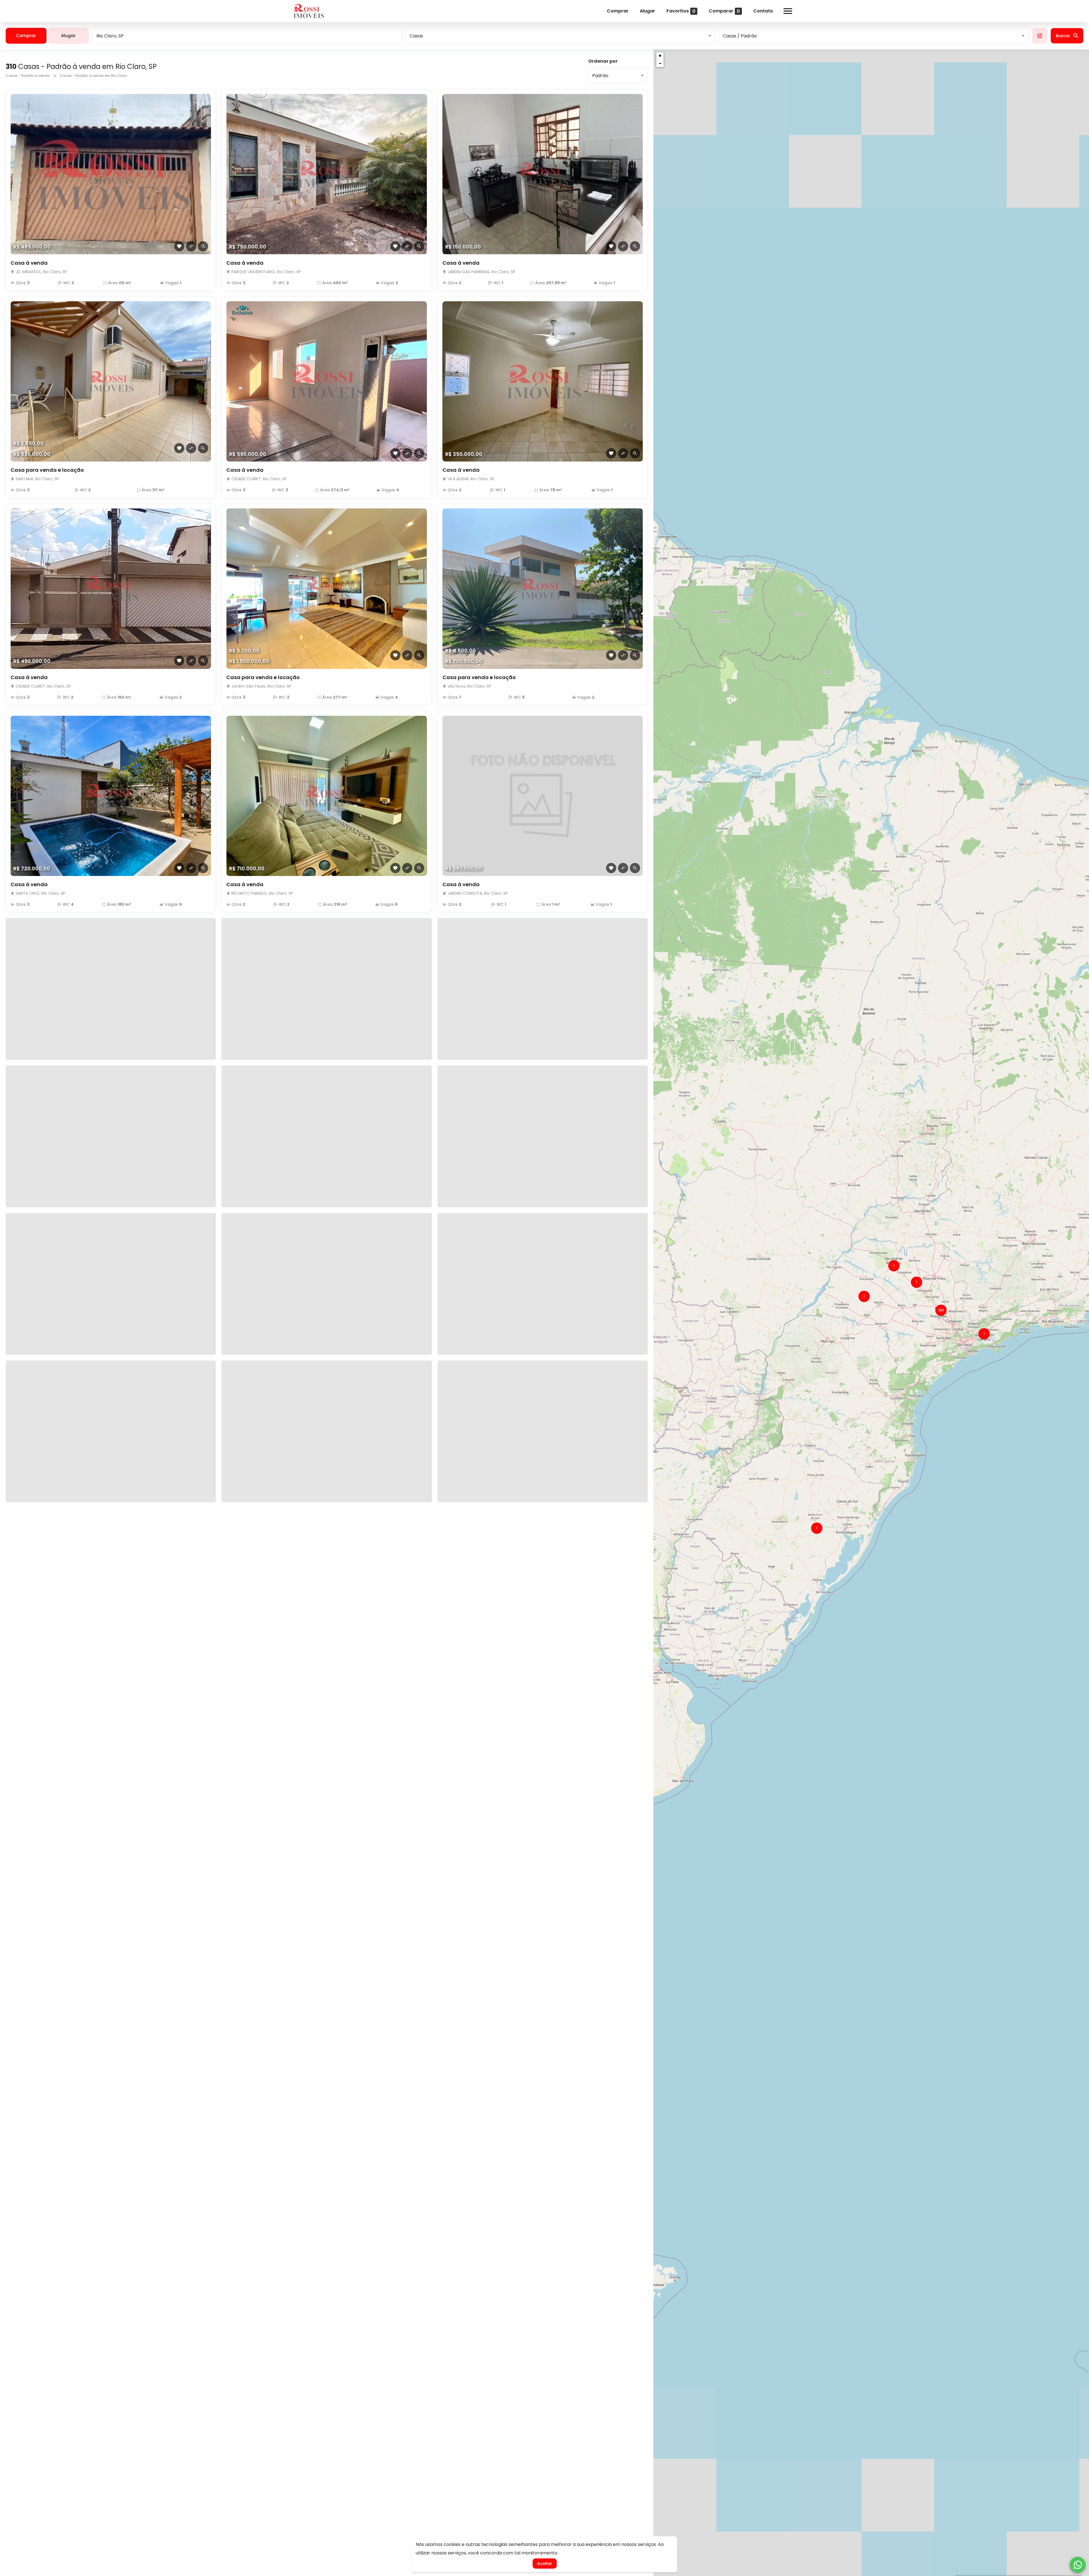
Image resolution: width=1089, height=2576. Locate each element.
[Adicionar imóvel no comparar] (191, 246)
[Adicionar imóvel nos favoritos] (179, 246)
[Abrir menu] (788, 11)
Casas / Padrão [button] (740, 36)
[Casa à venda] (111, 174)
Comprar (618, 11)
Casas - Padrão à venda (28, 76)
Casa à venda (29, 263)
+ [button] (660, 56)
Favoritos (681, 11)
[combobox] (247, 36)
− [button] (660, 63)
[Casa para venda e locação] (111, 382)
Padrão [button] (600, 76)
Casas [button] (416, 36)
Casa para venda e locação (47, 470)
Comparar (724, 11)
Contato (763, 11)
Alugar (647, 11)
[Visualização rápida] (203, 246)
